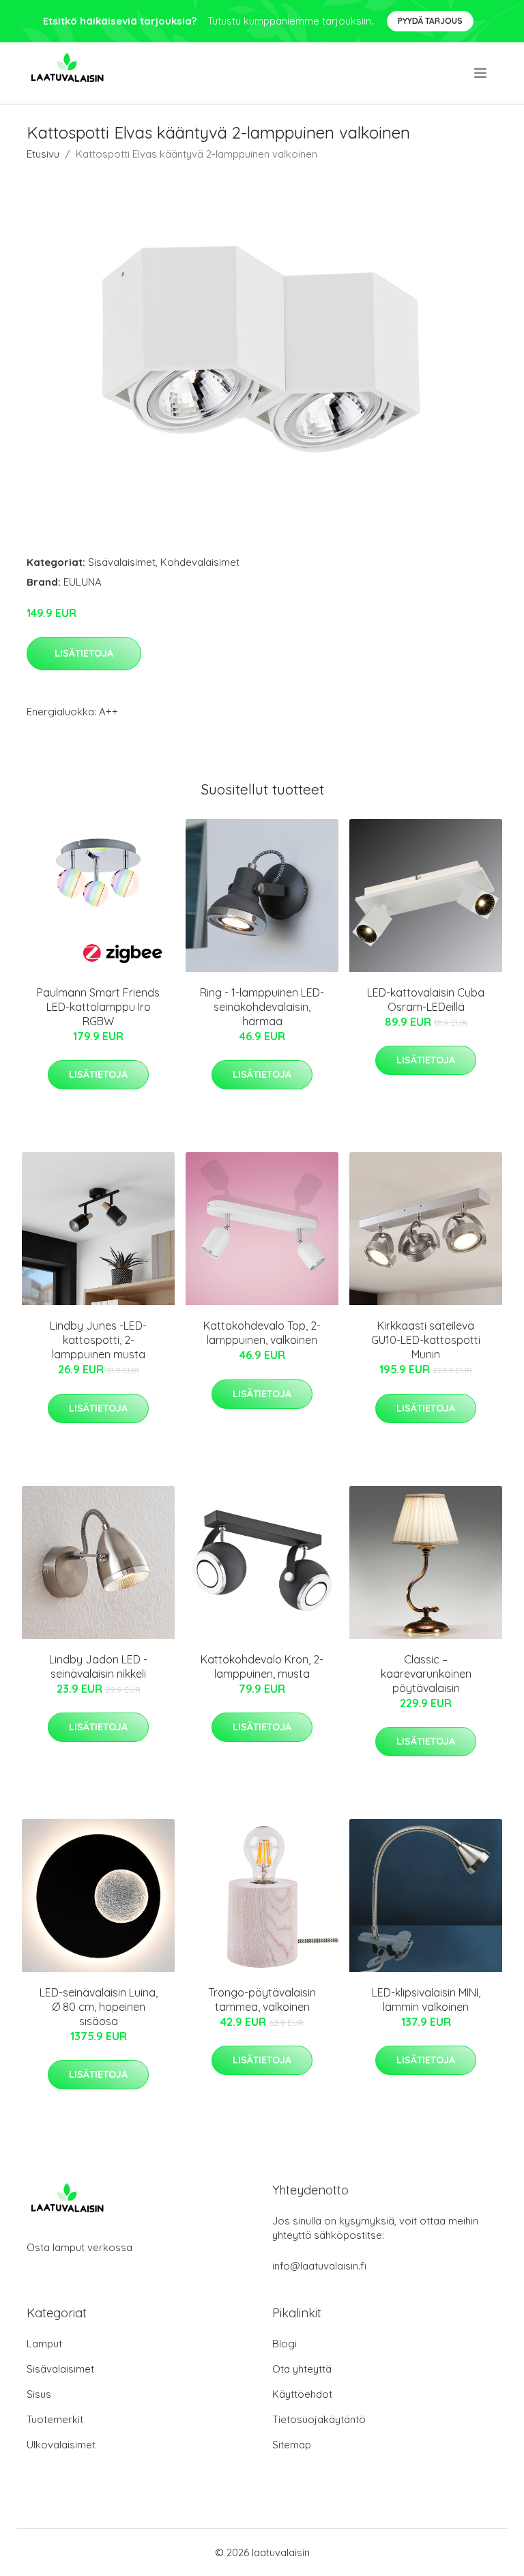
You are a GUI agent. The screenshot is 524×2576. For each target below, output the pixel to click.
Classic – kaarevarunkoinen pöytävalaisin (426, 1674)
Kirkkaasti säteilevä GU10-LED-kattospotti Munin (426, 1340)
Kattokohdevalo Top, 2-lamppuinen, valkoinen (262, 1333)
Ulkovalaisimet (61, 2445)
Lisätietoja (84, 653)
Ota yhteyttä (302, 2369)
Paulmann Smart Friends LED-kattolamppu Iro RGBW (98, 1007)
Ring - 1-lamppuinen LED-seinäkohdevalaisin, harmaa (262, 1007)
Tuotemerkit (55, 2419)
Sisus (39, 2394)
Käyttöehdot (302, 2394)
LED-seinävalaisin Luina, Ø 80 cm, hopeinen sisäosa (99, 2007)
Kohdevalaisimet (200, 562)
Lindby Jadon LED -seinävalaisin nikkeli (98, 1666)
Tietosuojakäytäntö (319, 2419)
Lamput (44, 2344)
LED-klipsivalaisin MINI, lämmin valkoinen (426, 2000)
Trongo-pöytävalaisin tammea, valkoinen (262, 2000)
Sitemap (292, 2445)
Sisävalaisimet (122, 562)
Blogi (285, 2344)
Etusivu (43, 154)
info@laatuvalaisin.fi (319, 2266)
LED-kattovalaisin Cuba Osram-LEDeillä (426, 1000)
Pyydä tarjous (430, 21)
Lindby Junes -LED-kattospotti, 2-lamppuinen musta (98, 1340)
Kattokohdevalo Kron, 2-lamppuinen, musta (262, 1666)
